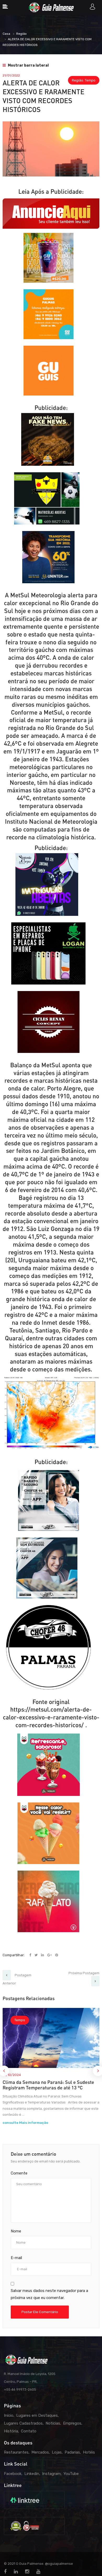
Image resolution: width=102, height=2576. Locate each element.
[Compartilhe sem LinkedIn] (43, 1955)
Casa (6, 34)
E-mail (16, 2258)
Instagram (51, 2474)
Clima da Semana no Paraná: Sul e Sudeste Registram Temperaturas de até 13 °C (48, 2085)
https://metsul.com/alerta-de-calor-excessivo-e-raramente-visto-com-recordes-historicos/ (51, 1717)
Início (9, 2415)
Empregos (72, 2423)
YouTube (71, 2474)
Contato (29, 2431)
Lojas (57, 2452)
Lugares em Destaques (37, 2415)
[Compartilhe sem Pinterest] (57, 1955)
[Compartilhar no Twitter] (36, 1955)
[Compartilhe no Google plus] (50, 1955)
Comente (19, 2173)
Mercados (40, 2452)
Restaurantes (16, 2452)
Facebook (13, 2474)
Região (21, 34)
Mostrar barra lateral (28, 65)
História (11, 2431)
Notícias (53, 2423)
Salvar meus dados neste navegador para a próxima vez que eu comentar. (49, 2294)
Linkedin (32, 2474)
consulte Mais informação (25, 2123)
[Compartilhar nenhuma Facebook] (31, 1955)
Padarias (72, 2452)
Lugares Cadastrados (23, 2423)
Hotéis (89, 2452)
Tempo (90, 80)
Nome (16, 2231)
